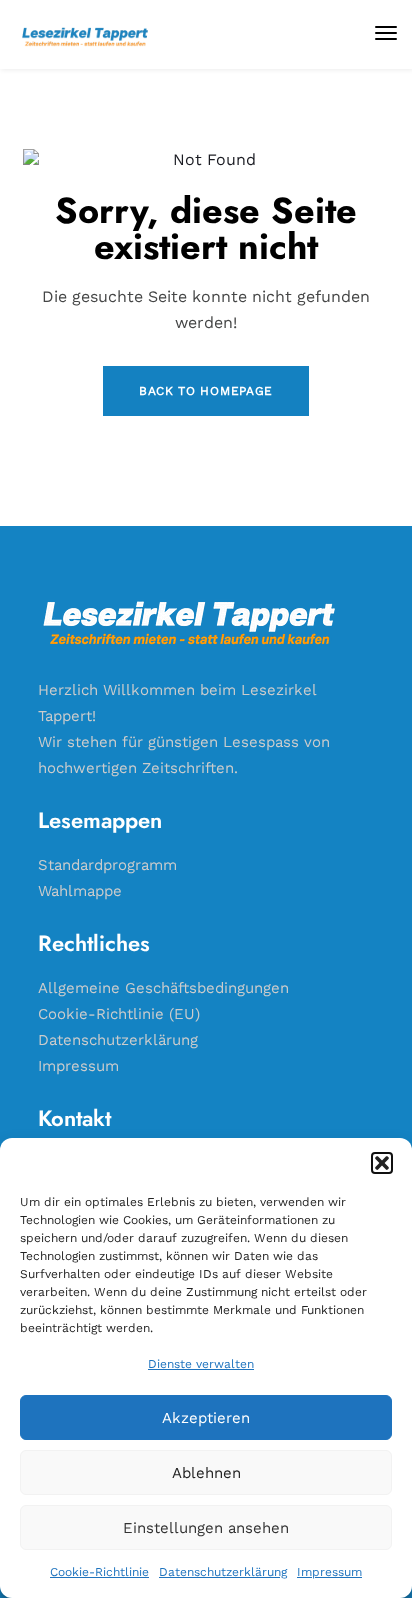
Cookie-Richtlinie (99, 1572)
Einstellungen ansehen (206, 1528)
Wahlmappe (80, 891)
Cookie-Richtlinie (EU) (119, 1014)
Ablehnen (206, 1473)
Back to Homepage (206, 391)
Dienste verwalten (201, 1364)
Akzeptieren (206, 1418)
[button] (382, 1163)
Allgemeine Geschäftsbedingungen (163, 988)
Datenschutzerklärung (223, 1572)
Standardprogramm (107, 865)
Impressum (329, 1572)
